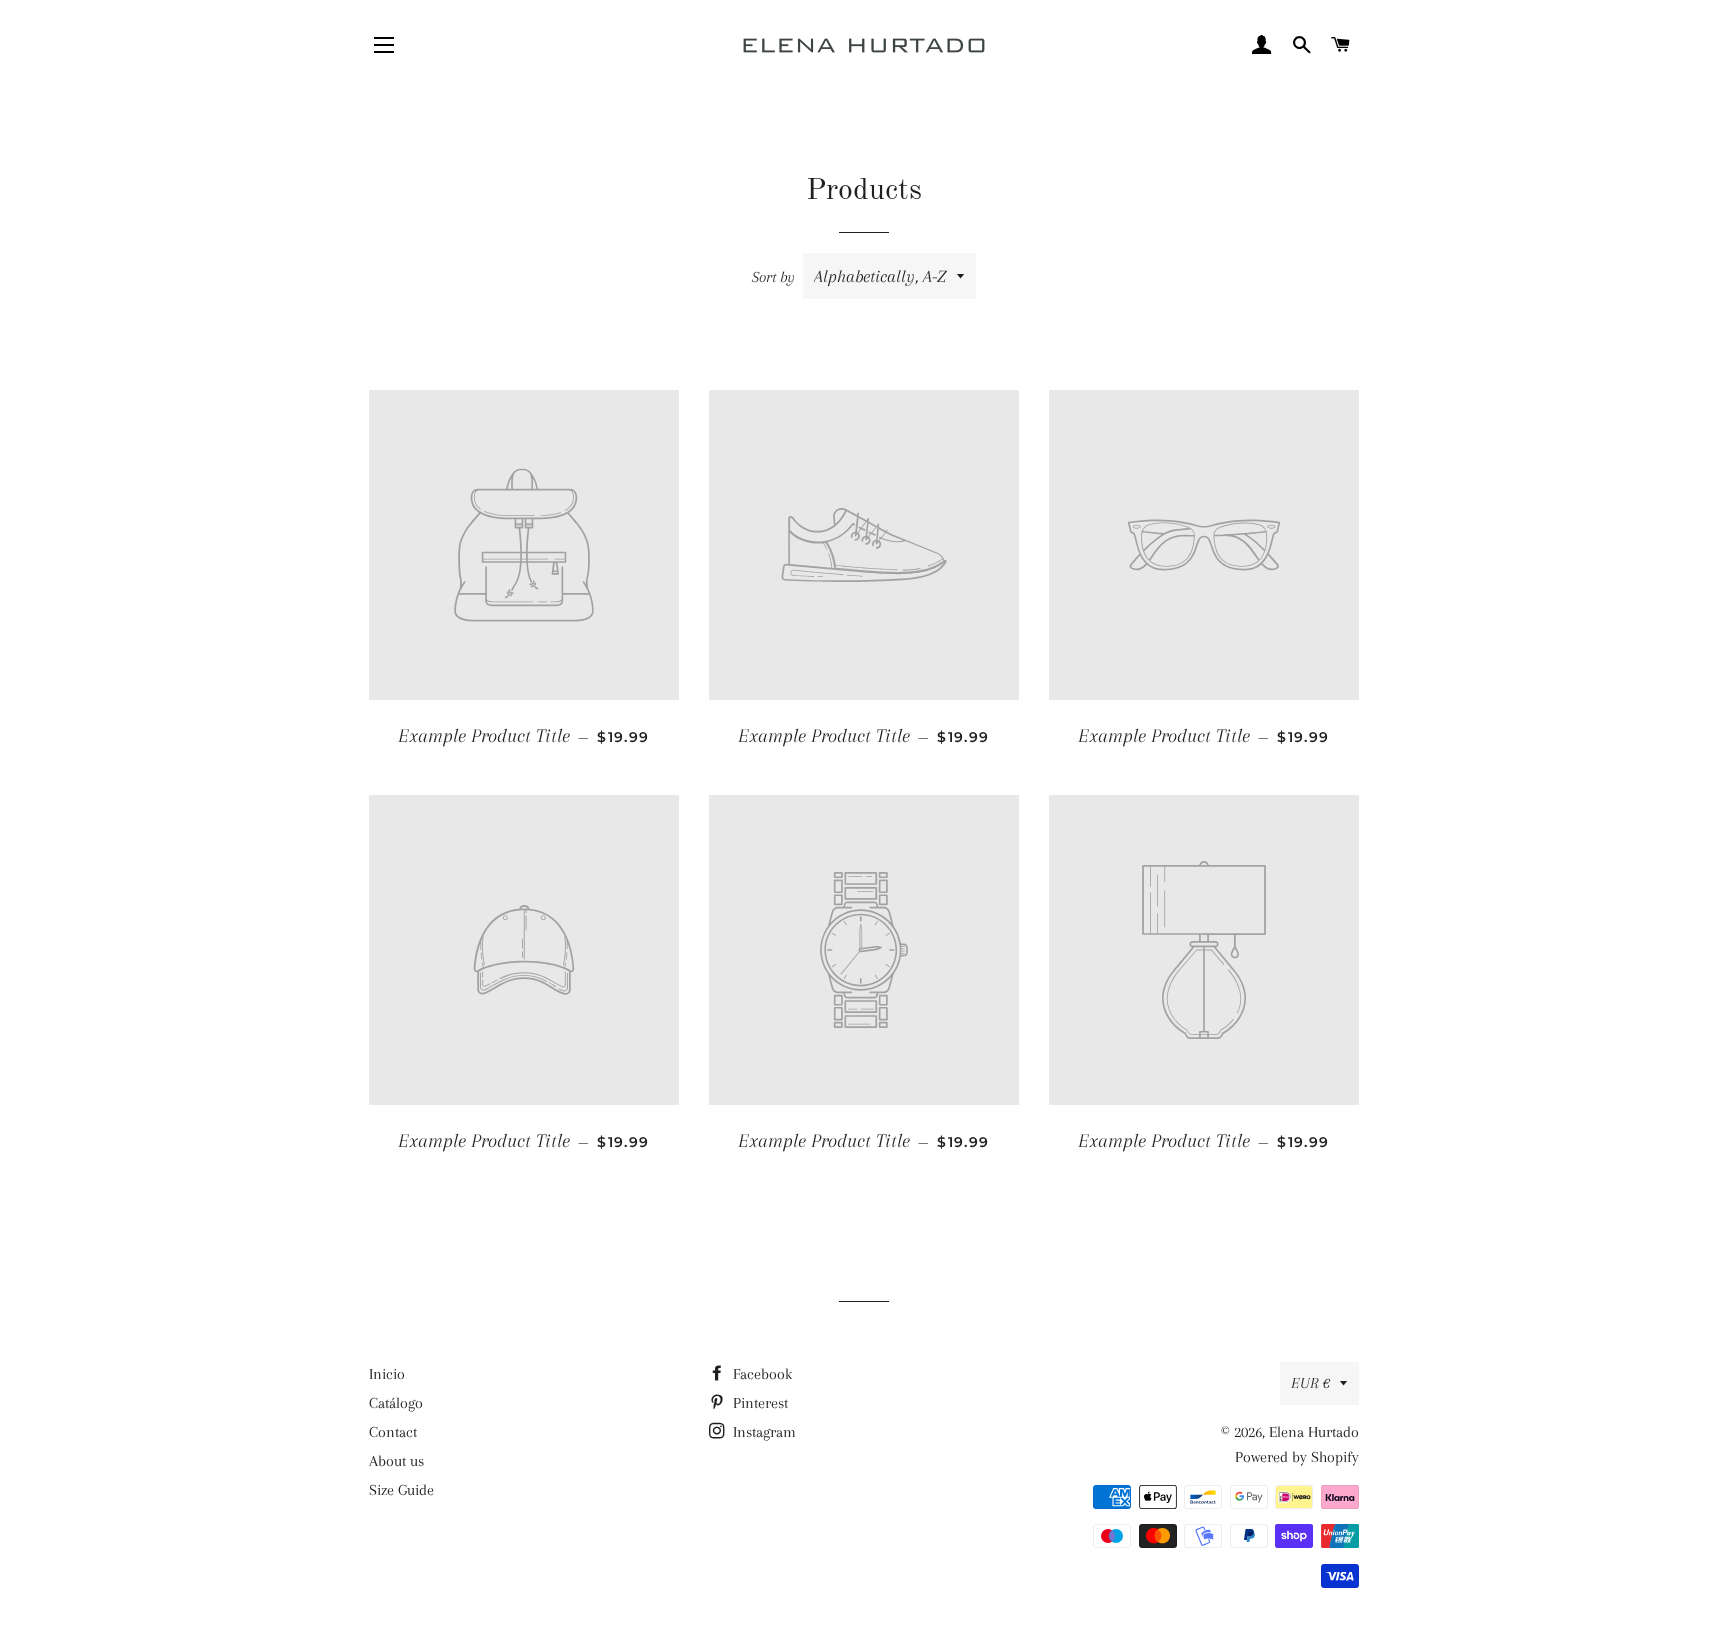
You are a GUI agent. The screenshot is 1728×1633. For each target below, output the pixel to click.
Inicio (387, 1374)
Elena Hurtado (1314, 1432)
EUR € (1310, 1383)
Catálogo (396, 1403)
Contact (393, 1432)
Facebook (760, 1374)
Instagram (762, 1432)
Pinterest (758, 1403)
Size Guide (401, 1490)
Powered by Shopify (1297, 1457)
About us (396, 1461)
